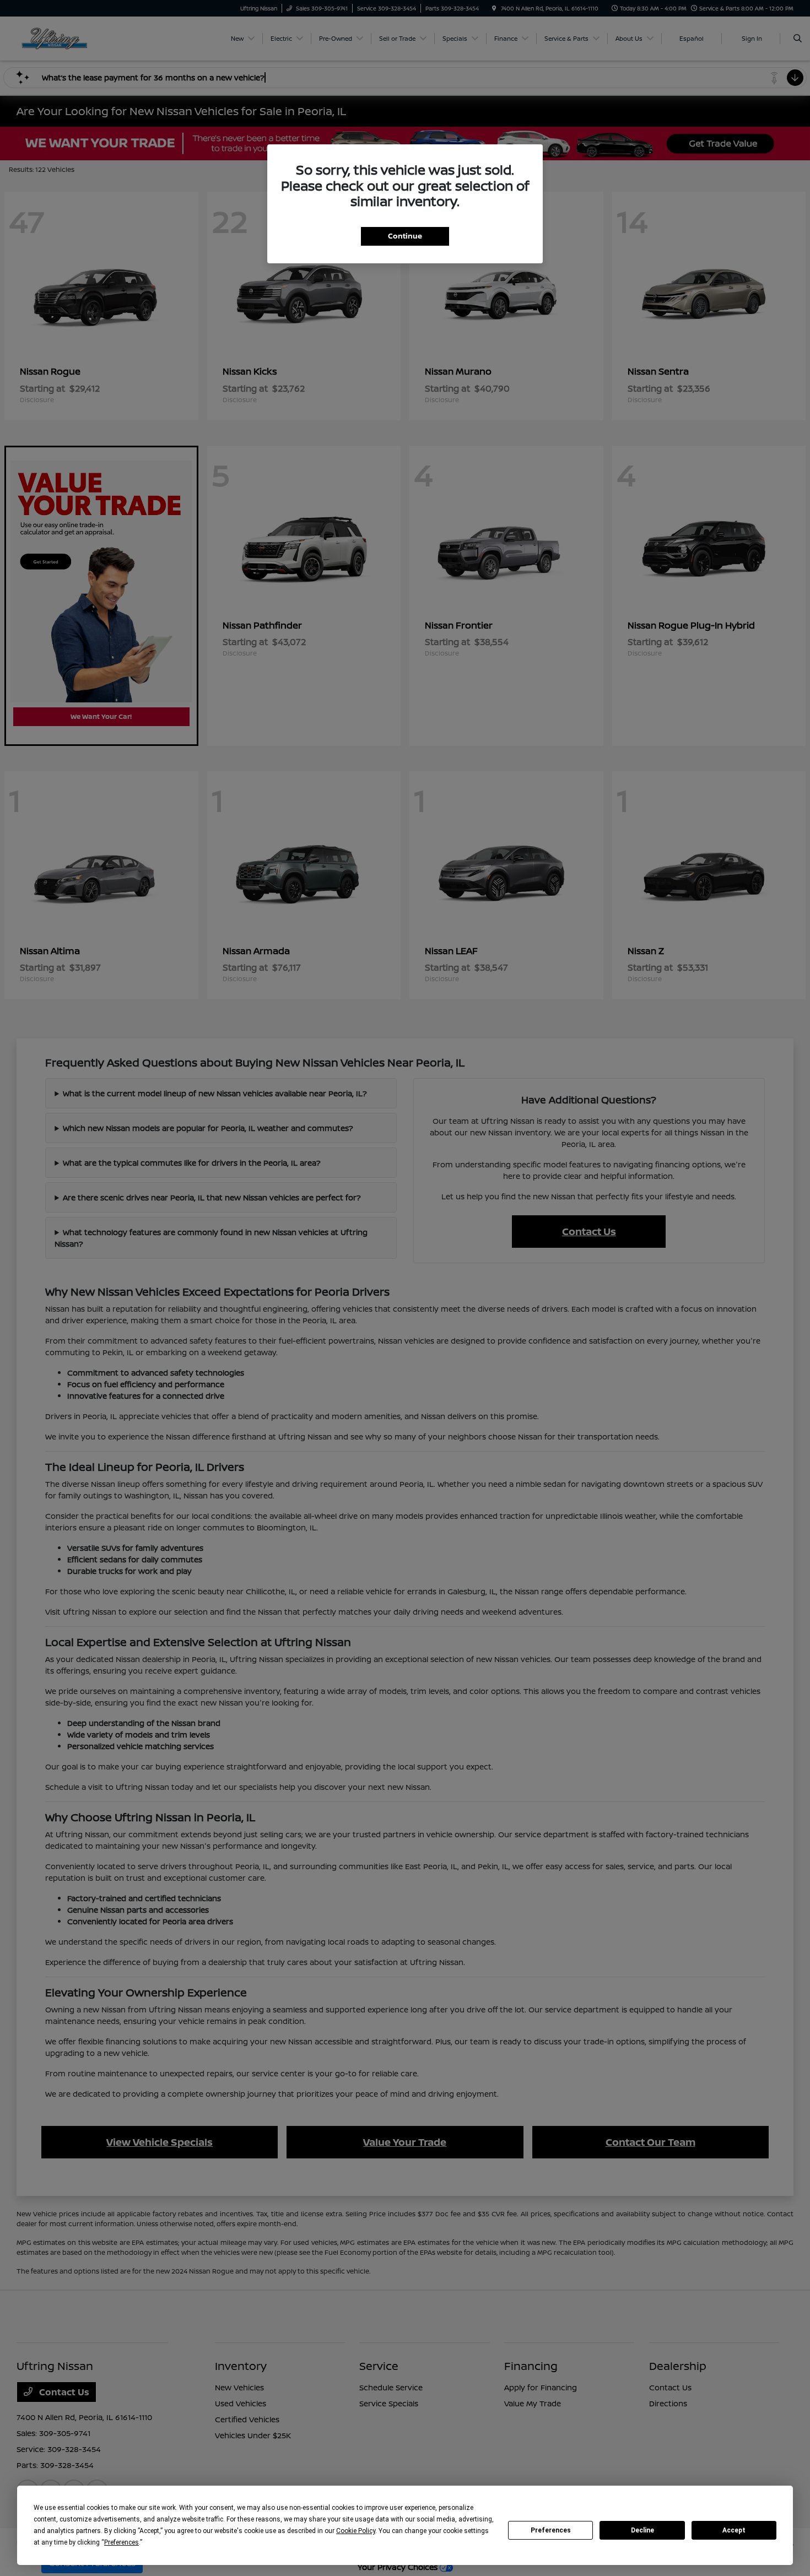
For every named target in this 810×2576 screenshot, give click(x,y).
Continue (405, 236)
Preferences (551, 2530)
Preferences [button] (121, 2542)
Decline (642, 2530)
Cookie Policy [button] (356, 2531)
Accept (734, 2530)
